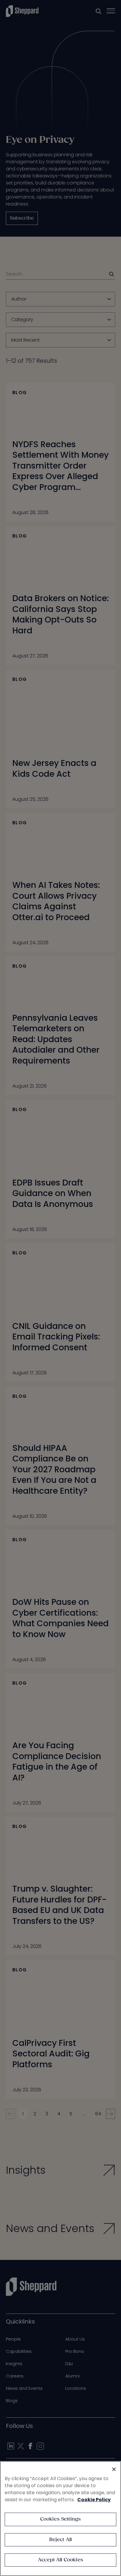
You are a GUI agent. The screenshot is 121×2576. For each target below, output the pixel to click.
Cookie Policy (94, 2500)
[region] (60, 2519)
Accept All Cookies (60, 2560)
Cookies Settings (61, 2519)
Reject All (61, 2540)
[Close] (114, 2469)
